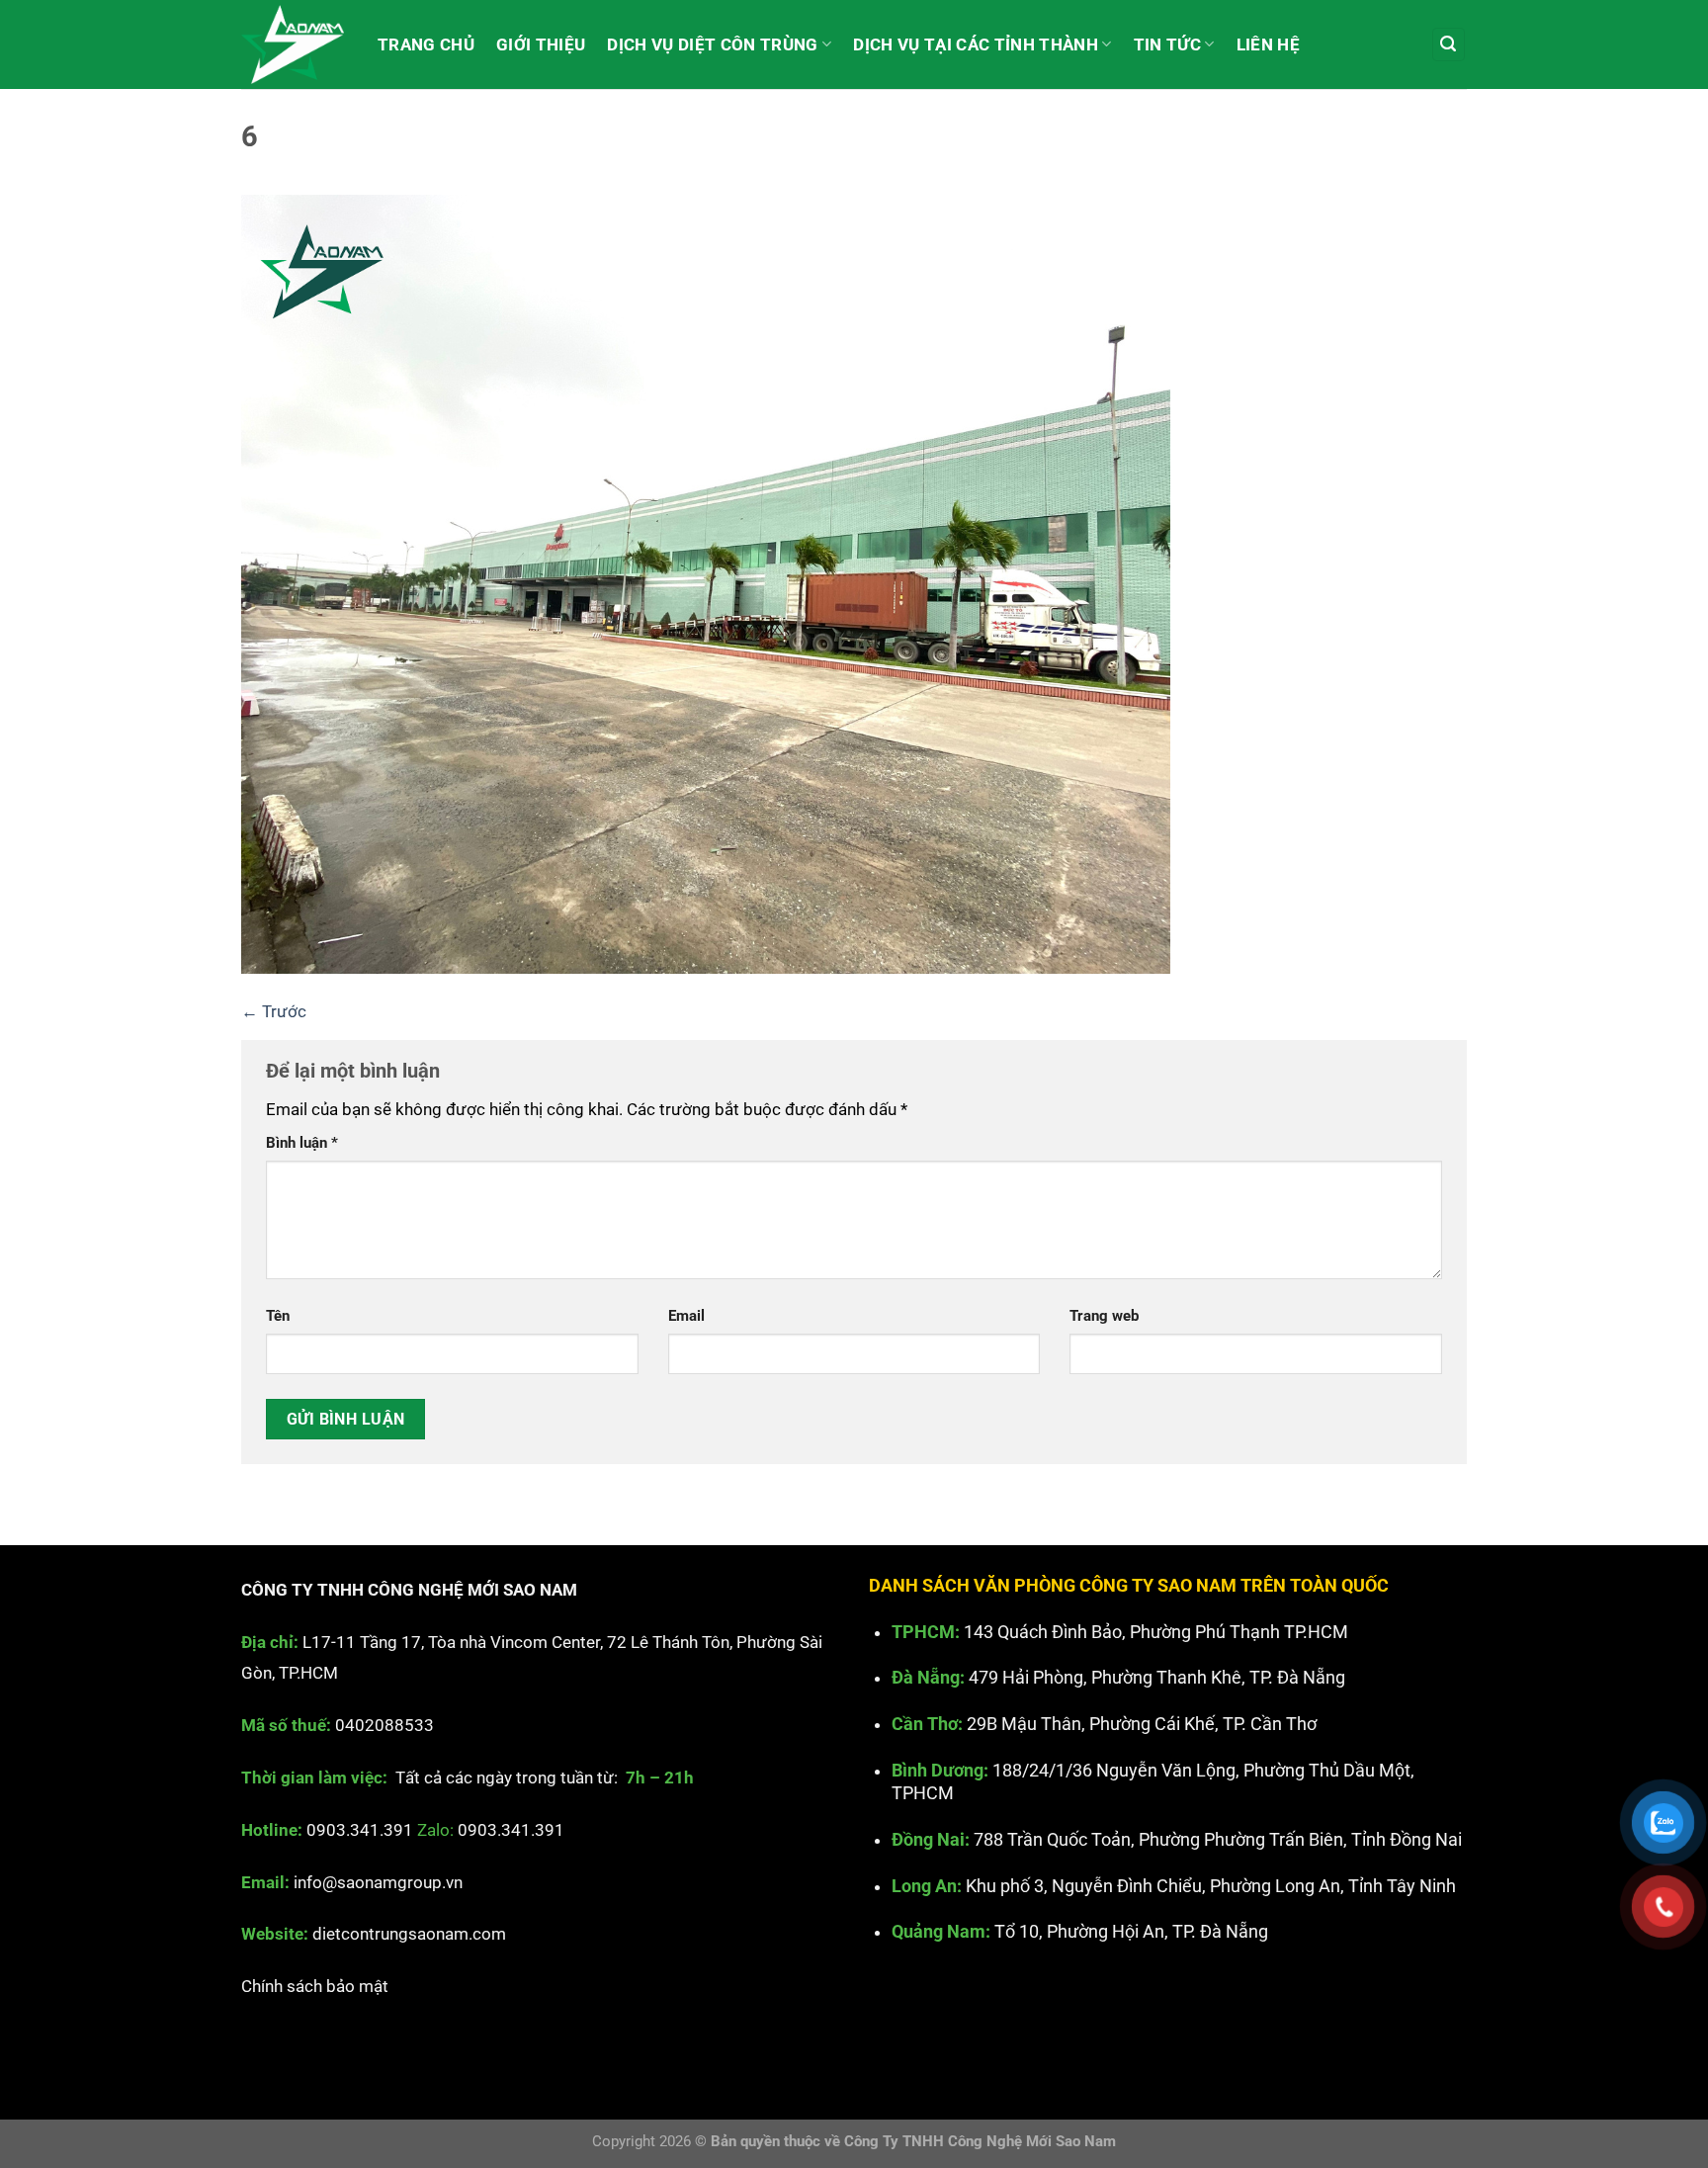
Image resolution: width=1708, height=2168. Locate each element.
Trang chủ (426, 44)
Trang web (1104, 1316)
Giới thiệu (541, 44)
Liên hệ (1268, 44)
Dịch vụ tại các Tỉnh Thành (976, 44)
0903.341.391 (360, 1829)
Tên (278, 1316)
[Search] (1449, 44)
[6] (706, 582)
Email (686, 1316)
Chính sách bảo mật (315, 1986)
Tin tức (1167, 44)
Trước (274, 1011)
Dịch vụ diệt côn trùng (712, 44)
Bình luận (302, 1143)
